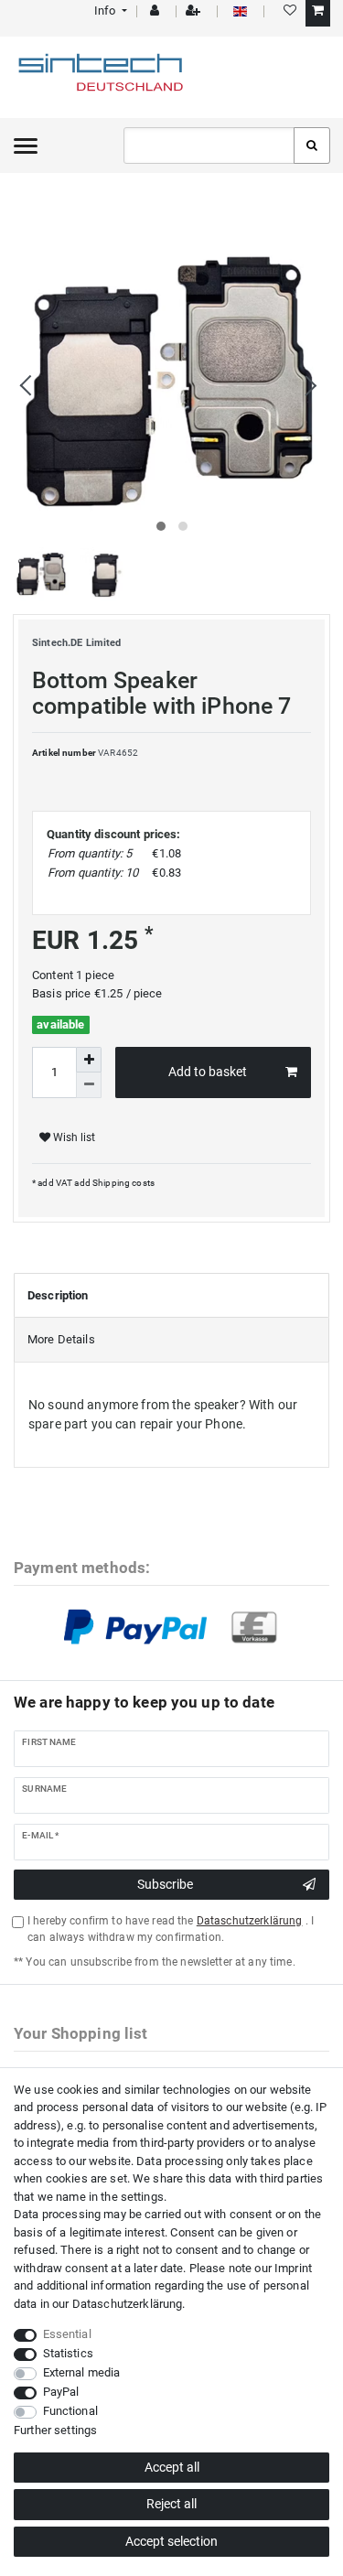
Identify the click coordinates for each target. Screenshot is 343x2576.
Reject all (171, 2504)
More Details (61, 1339)
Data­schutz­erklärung (128, 2304)
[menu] (26, 146)
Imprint (293, 2268)
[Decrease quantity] (89, 1085)
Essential (67, 2334)
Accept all (172, 2467)
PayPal (61, 2392)
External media (82, 2372)
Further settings (55, 2430)
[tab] (171, 1296)
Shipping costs (123, 1183)
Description (58, 1295)
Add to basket (208, 1072)
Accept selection (171, 2541)
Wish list (73, 1137)
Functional (70, 2411)
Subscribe (165, 1884)
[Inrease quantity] (89, 1060)
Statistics (68, 2353)
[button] (109, 11)
